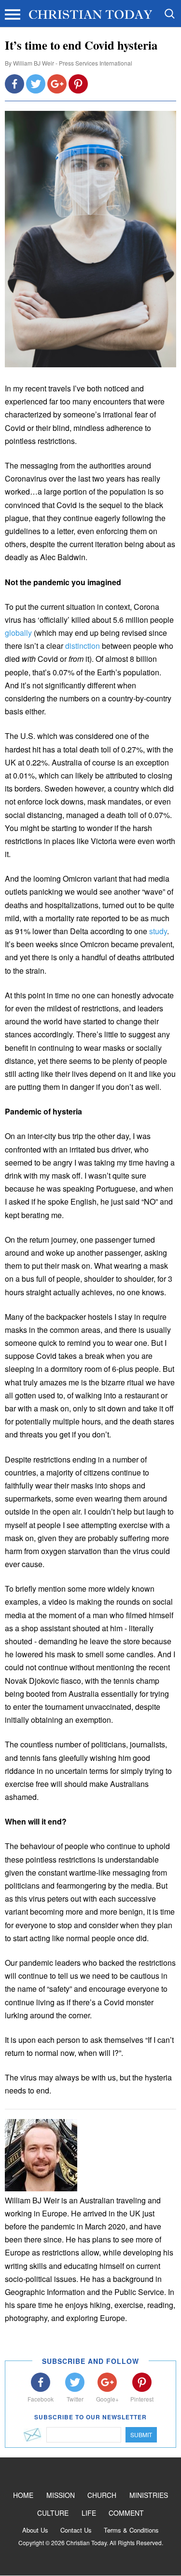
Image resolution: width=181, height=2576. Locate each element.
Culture (53, 2513)
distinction (83, 646)
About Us (35, 2530)
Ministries (149, 2495)
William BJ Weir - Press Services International (73, 63)
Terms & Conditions (131, 2530)
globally (19, 633)
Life (89, 2513)
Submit (141, 2435)
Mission (61, 2495)
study (158, 931)
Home (23, 2495)
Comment (126, 2513)
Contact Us (76, 2530)
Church (102, 2495)
